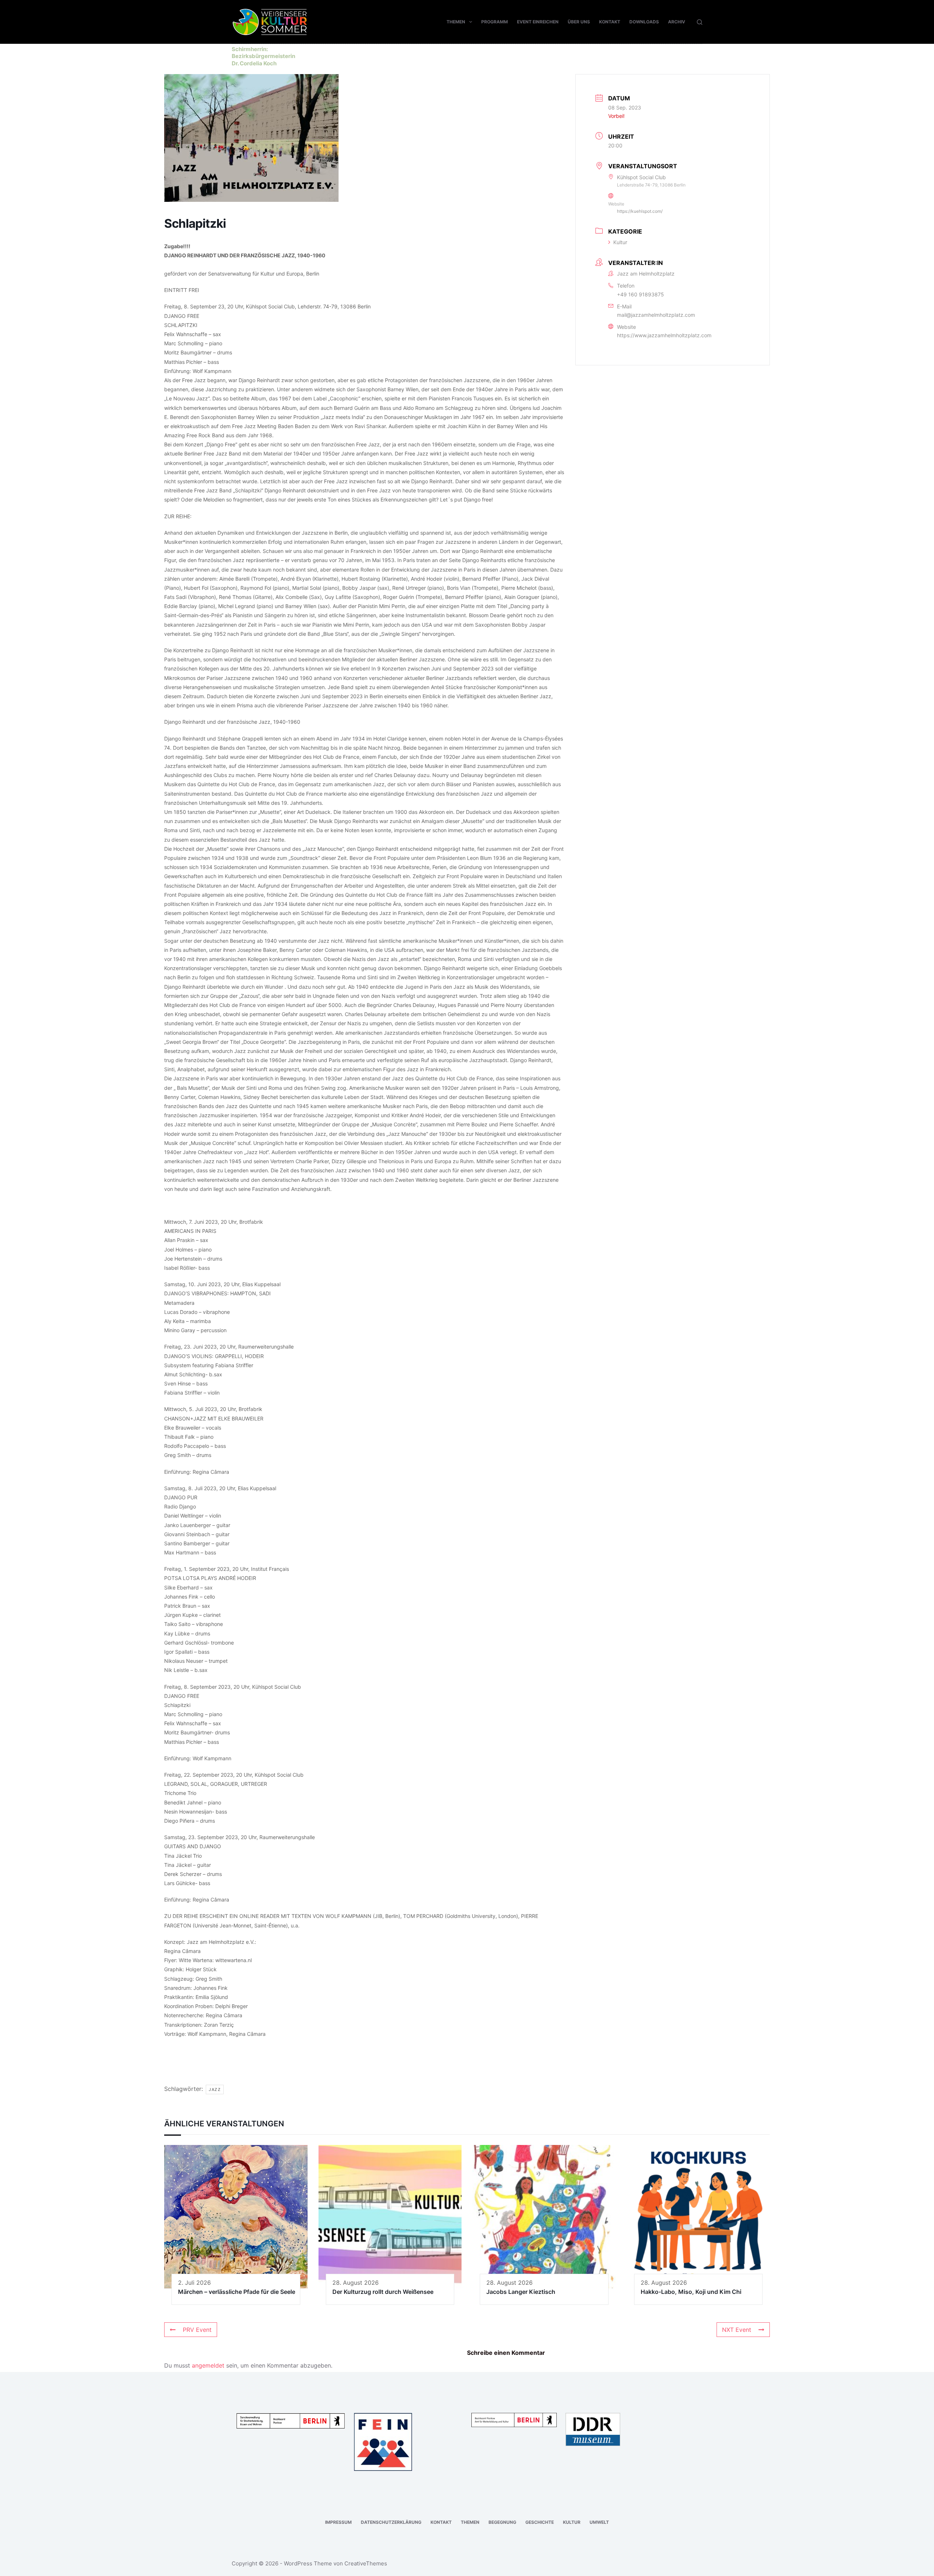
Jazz (215, 2089)
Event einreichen (538, 22)
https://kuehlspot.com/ (640, 211)
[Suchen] (700, 22)
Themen (456, 22)
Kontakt (610, 22)
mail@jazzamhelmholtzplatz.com (656, 315)
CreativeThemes (366, 2563)
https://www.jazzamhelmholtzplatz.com (664, 335)
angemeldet (208, 2365)
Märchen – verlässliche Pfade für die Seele (237, 2292)
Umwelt (599, 2522)
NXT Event (737, 2330)
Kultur (620, 242)
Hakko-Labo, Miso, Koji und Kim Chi (691, 2292)
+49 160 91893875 (640, 294)
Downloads (644, 22)
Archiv (677, 22)
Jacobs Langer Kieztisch (521, 2292)
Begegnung (502, 2522)
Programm (495, 22)
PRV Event (197, 2330)
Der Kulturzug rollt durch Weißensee (383, 2292)
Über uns (579, 22)
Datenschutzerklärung (391, 2522)
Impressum (338, 2522)
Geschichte (540, 2522)
